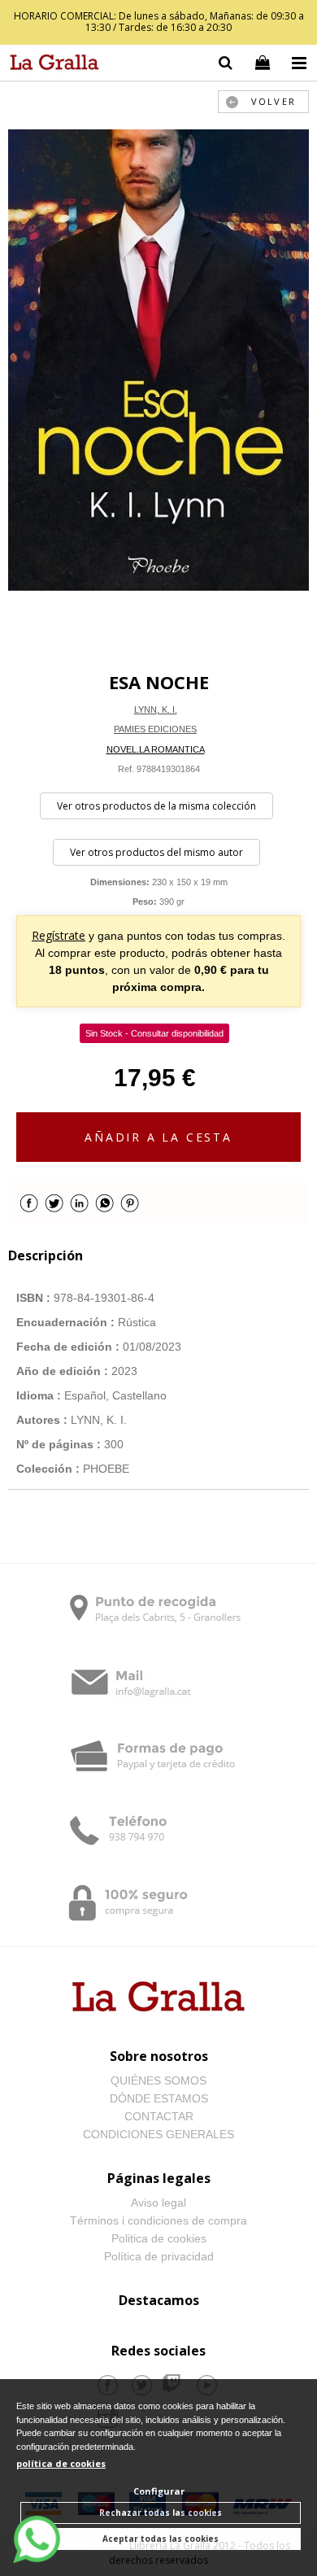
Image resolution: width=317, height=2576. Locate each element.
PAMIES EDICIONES (155, 729)
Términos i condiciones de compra (158, 2220)
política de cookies (61, 2463)
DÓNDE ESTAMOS (159, 2098)
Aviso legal (158, 2203)
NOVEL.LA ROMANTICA (156, 749)
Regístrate (59, 935)
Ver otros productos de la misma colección (156, 806)
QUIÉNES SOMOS (158, 2080)
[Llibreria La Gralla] (50, 65)
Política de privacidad (159, 2256)
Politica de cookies (159, 2238)
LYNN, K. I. (156, 709)
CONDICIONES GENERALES (158, 2134)
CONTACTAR (159, 2116)
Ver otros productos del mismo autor (156, 852)
